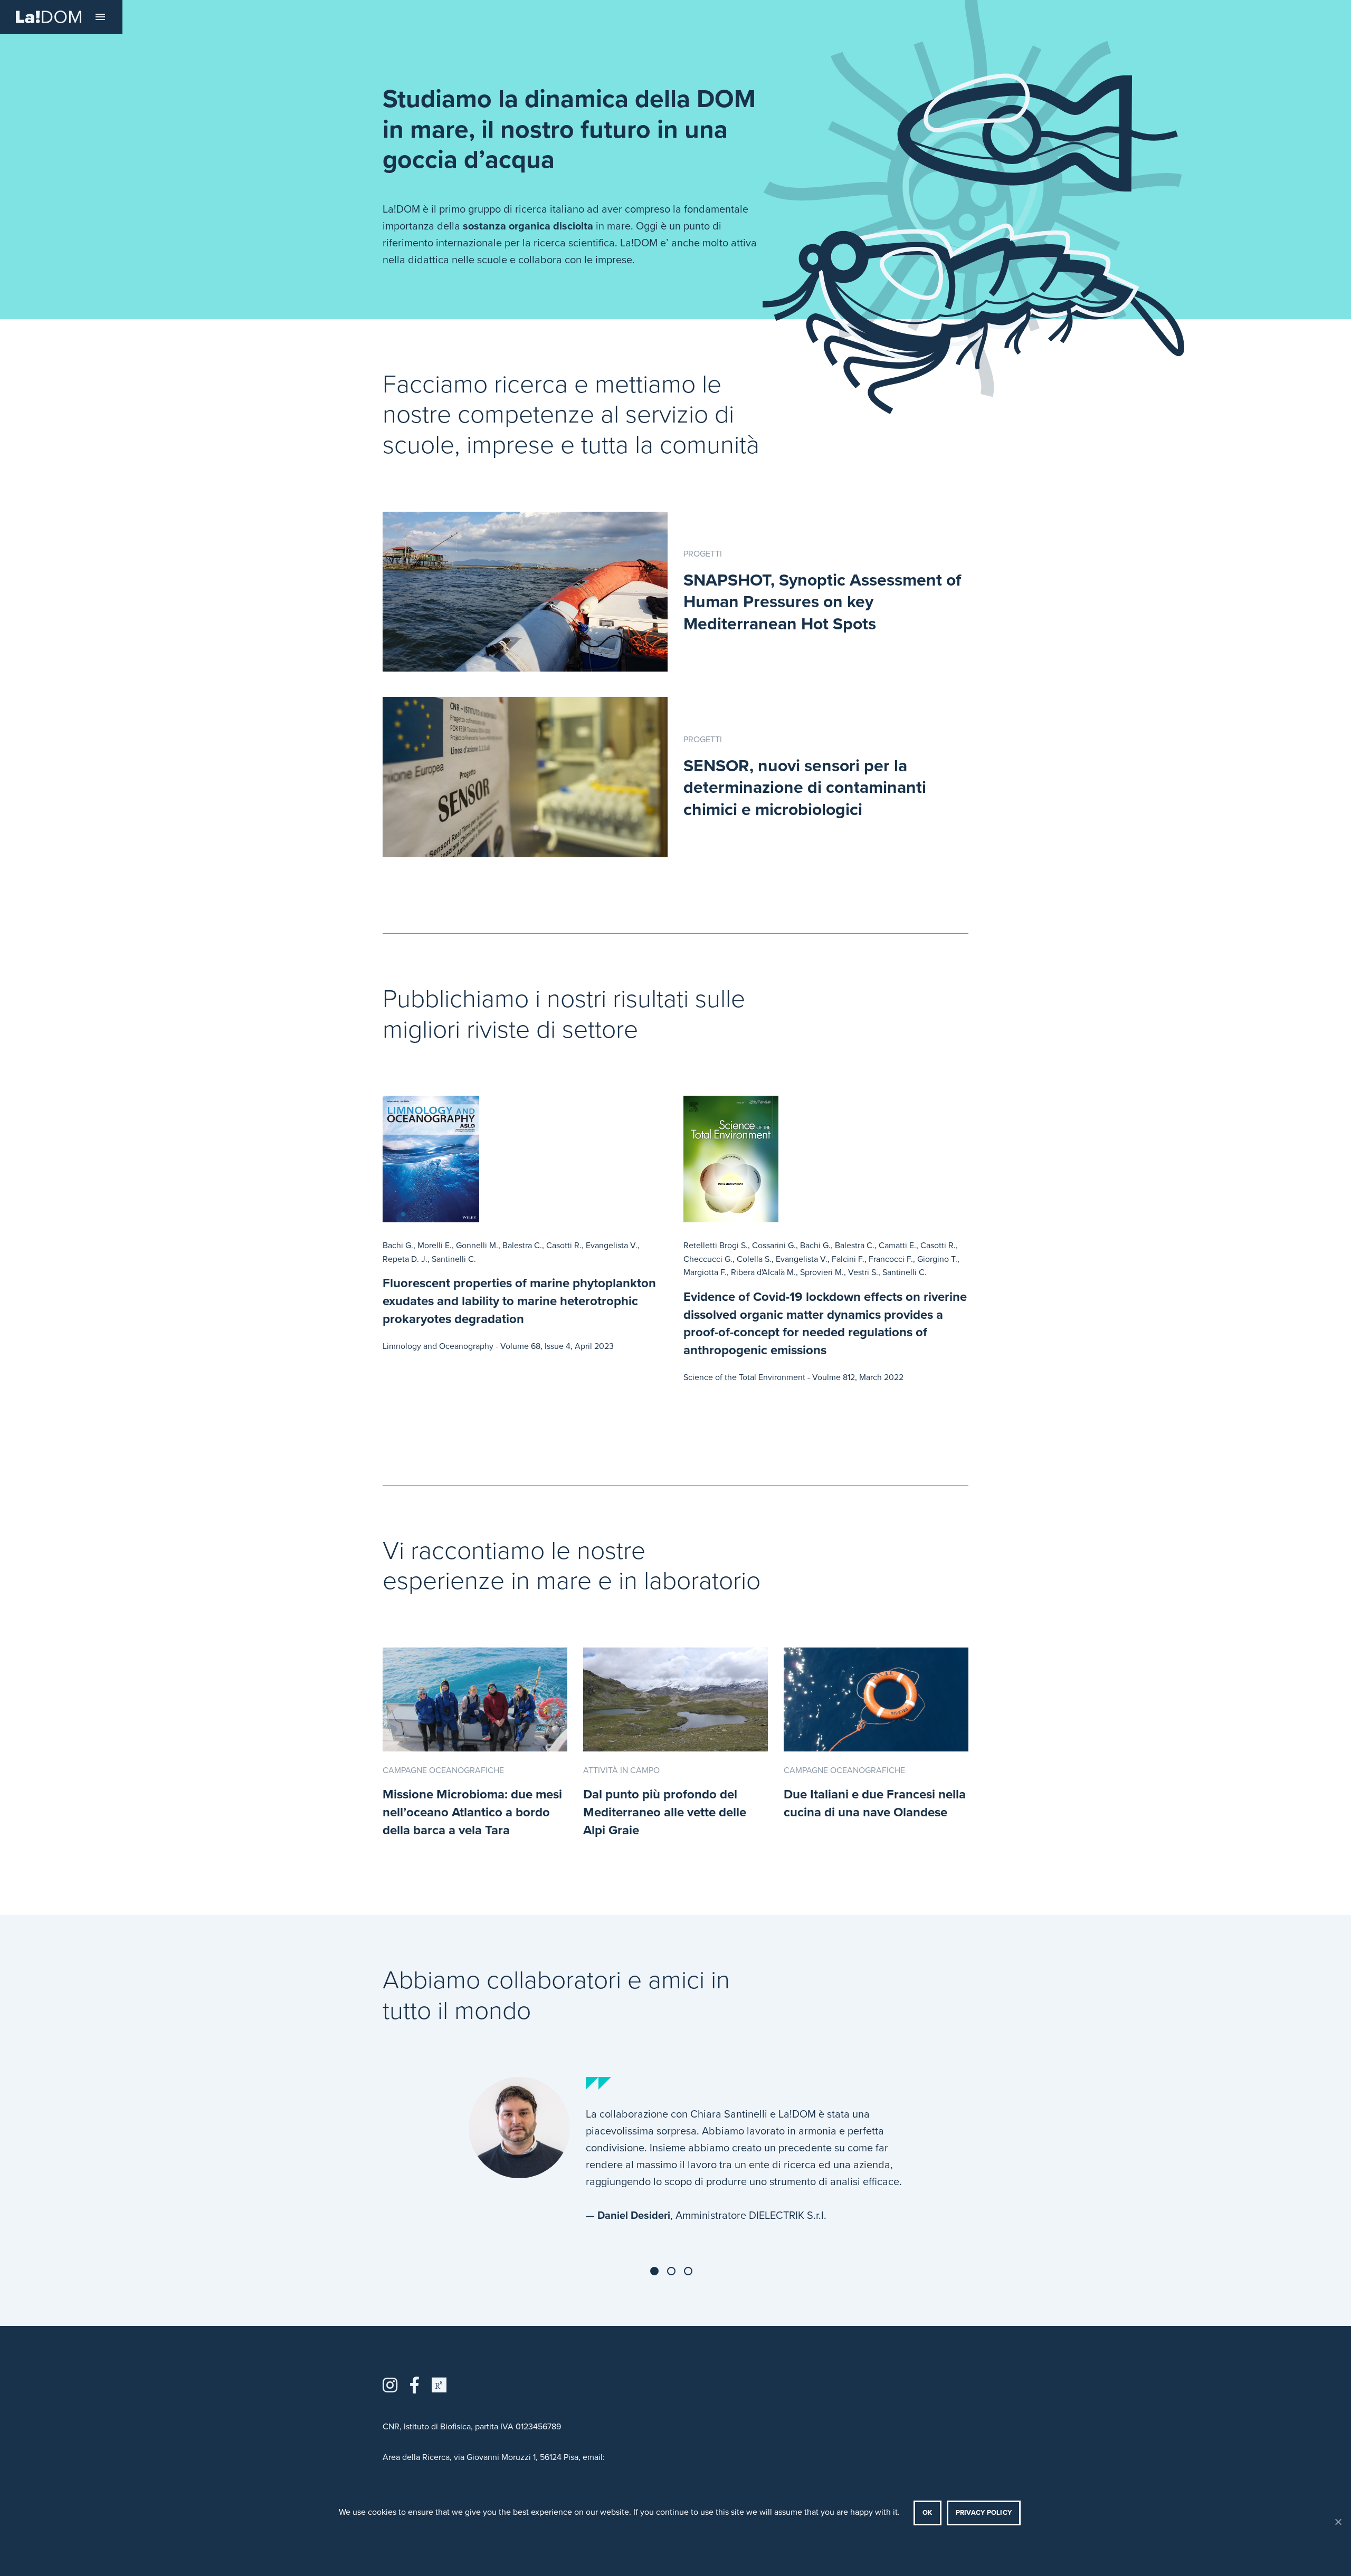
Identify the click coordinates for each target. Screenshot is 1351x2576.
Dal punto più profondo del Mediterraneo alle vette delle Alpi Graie (665, 1812)
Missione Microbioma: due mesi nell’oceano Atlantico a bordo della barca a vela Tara (472, 1812)
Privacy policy (984, 2513)
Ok (927, 2513)
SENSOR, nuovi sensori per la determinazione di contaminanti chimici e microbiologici (805, 788)
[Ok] (1338, 2522)
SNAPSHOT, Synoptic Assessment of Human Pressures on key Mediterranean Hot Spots (822, 602)
